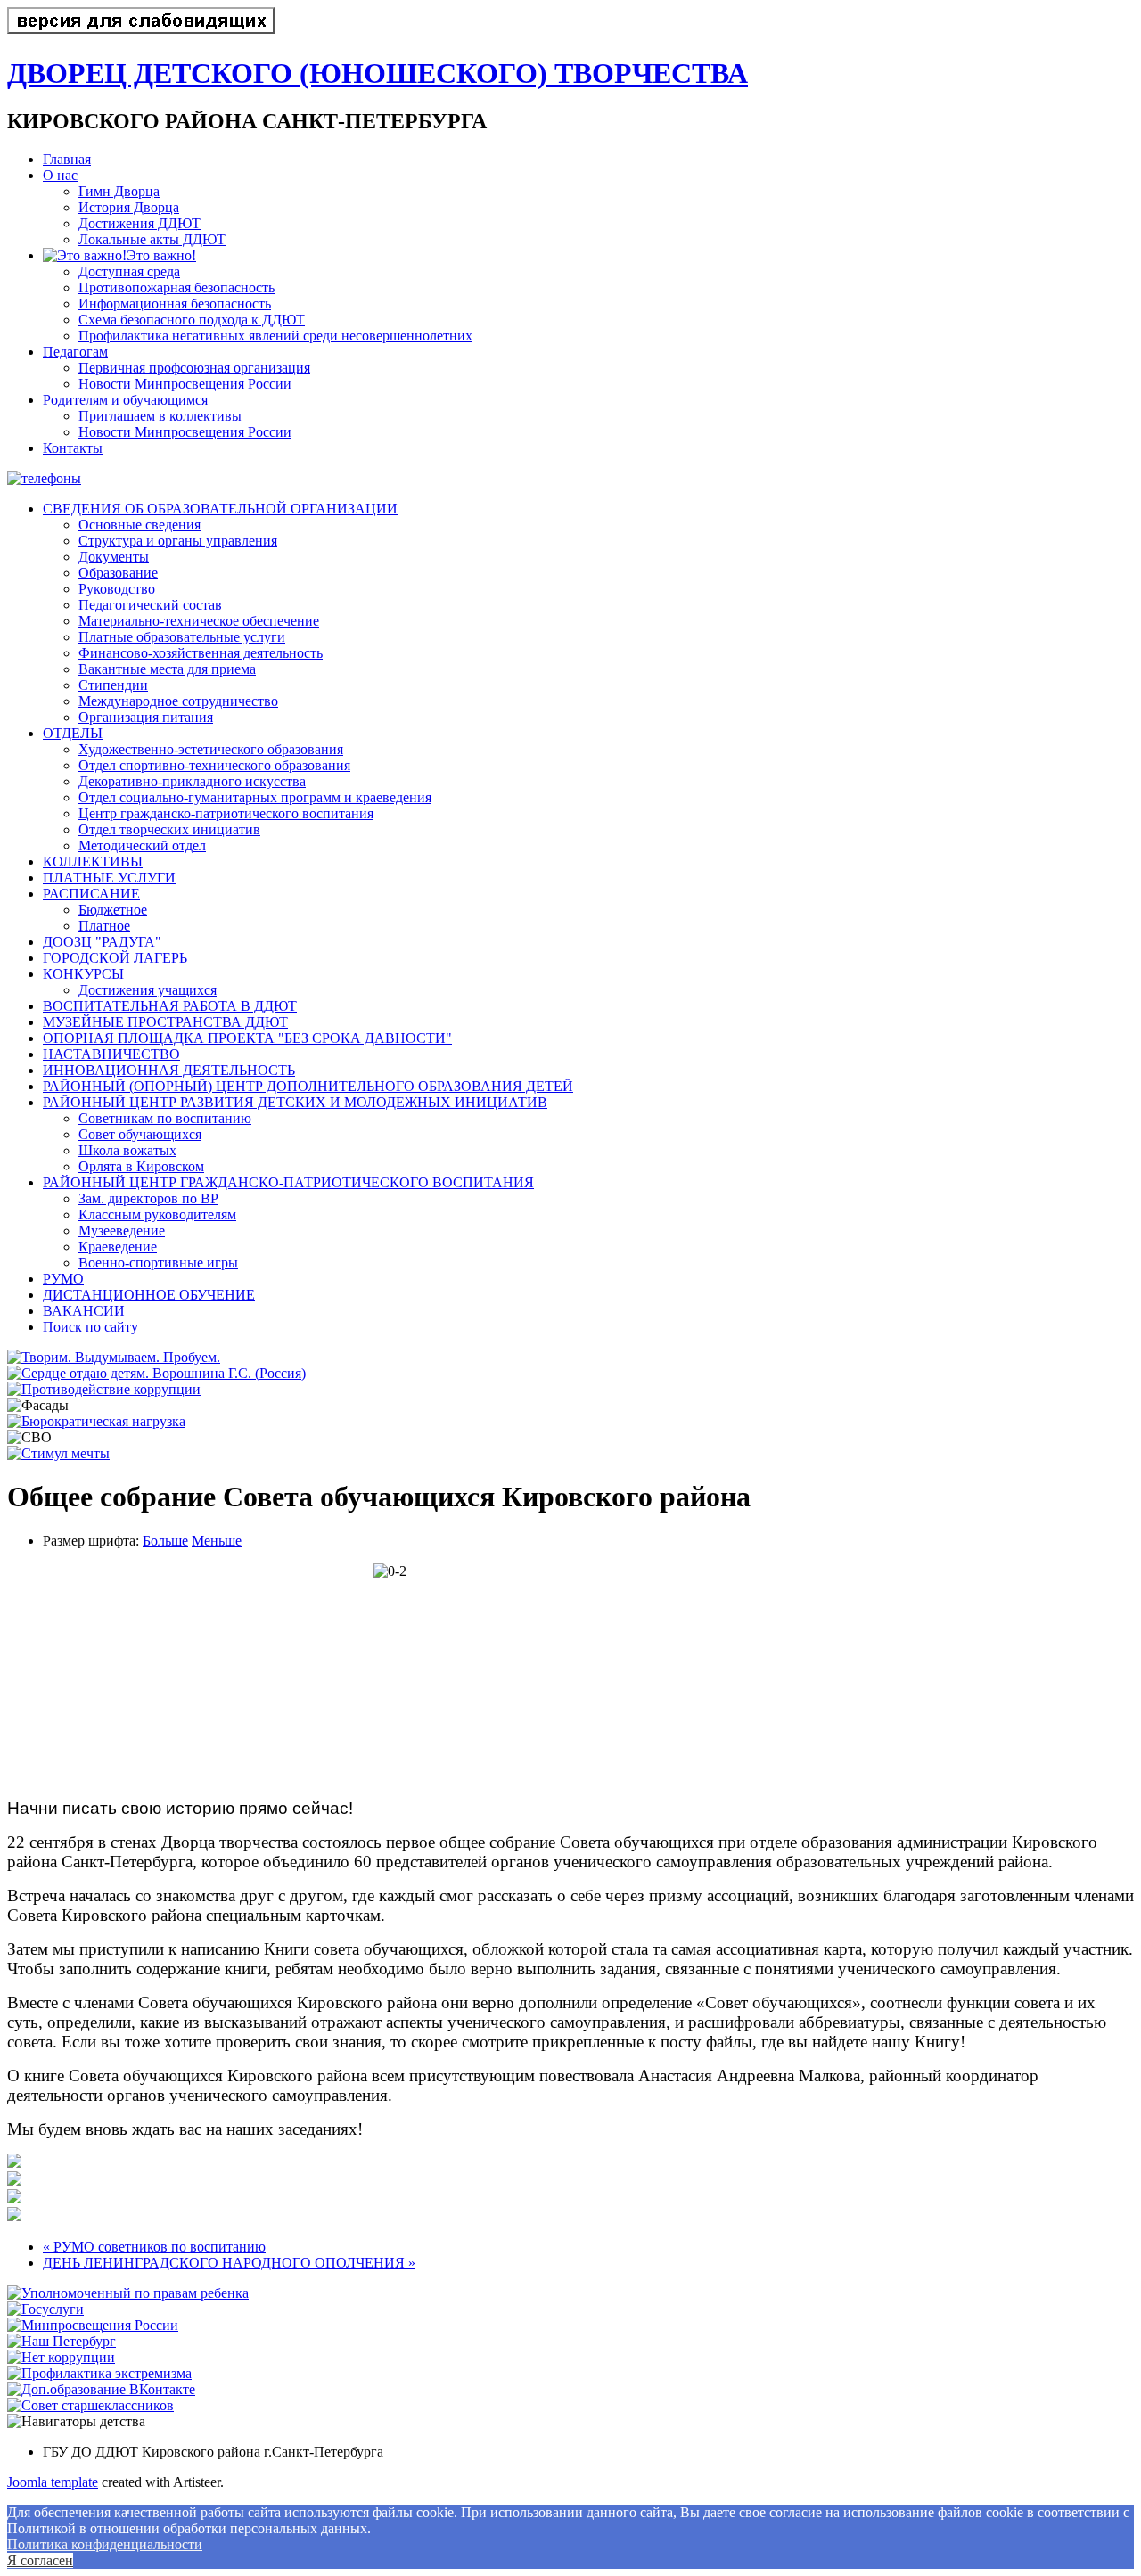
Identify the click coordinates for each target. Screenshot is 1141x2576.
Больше (165, 1541)
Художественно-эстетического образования (211, 749)
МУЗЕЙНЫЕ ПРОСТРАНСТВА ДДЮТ (165, 1022)
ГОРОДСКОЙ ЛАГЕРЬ (115, 958)
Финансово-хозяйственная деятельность (201, 653)
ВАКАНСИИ (84, 1311)
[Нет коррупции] (61, 2357)
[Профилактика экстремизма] (99, 2373)
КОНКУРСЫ (83, 974)
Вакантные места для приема (167, 669)
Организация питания (146, 717)
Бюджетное (113, 910)
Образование (118, 573)
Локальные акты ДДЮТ (152, 239)
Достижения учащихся (148, 990)
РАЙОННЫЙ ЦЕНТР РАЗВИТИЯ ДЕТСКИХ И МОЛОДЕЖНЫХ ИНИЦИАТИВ (295, 1102)
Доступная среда (129, 271)
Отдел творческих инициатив (169, 829)
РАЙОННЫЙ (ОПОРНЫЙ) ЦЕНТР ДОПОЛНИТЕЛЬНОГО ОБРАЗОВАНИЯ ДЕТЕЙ (308, 1086)
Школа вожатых (127, 1150)
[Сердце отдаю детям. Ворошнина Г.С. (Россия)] (156, 1373)
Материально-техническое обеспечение (199, 621)
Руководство (117, 589)
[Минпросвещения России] (93, 2325)
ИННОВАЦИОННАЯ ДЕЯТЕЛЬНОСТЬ (169, 1070)
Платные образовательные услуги (182, 637)
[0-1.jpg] (14, 2163)
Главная (67, 159)
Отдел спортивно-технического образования (214, 765)
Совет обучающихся (140, 1134)
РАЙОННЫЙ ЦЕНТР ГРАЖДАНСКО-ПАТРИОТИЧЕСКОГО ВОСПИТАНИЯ (288, 1182)
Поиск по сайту (90, 1327)
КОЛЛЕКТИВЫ (93, 861)
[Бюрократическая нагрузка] (96, 1421)
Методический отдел (142, 845)
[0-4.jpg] (14, 2216)
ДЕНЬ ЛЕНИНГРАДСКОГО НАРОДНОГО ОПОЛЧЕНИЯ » (229, 2263)
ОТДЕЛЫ (73, 733)
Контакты (73, 448)
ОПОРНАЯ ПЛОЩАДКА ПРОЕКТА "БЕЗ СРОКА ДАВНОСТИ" (247, 1038)
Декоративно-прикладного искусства (192, 781)
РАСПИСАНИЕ (91, 894)
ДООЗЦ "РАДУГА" (102, 942)
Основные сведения (140, 525)
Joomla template (53, 2482)
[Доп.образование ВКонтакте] (101, 2389)
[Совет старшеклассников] (90, 2405)
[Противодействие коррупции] (104, 1389)
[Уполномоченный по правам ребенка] (128, 2293)
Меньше (217, 1541)
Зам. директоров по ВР (148, 1198)
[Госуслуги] (45, 2309)
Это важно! (161, 255)
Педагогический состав (150, 605)
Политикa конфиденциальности (105, 2544)
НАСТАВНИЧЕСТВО (111, 1054)
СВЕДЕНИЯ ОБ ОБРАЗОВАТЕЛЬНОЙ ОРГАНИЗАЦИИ (220, 509)
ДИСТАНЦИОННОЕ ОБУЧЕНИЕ (149, 1295)
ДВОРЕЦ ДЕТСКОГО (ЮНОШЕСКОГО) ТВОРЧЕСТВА (378, 73)
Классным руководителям (157, 1214)
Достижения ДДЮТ (140, 223)
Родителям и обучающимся (125, 400)
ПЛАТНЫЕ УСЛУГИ (109, 878)
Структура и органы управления (178, 541)
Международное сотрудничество (178, 701)
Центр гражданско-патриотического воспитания (226, 813)
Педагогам (75, 352)
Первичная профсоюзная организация (194, 368)
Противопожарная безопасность (176, 287)
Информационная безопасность (175, 304)
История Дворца (129, 207)
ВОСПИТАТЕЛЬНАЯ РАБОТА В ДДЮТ (170, 1006)
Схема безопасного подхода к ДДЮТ (192, 320)
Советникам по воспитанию (165, 1118)
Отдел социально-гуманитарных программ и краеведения (255, 797)
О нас (60, 175)
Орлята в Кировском (141, 1166)
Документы (114, 557)
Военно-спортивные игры (158, 1263)
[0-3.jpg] (14, 2199)
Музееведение (122, 1231)
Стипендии (113, 685)
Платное (104, 926)
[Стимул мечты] (58, 1453)
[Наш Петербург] (62, 2341)
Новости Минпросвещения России (185, 384)
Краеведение (118, 1247)
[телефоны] (44, 478)
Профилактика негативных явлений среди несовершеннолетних (275, 336)
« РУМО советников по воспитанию (154, 2247)
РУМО (63, 1279)
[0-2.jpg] (14, 2181)
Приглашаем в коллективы (160, 416)
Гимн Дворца (119, 191)
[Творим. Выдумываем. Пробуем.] (114, 1357)
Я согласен (40, 2560)
